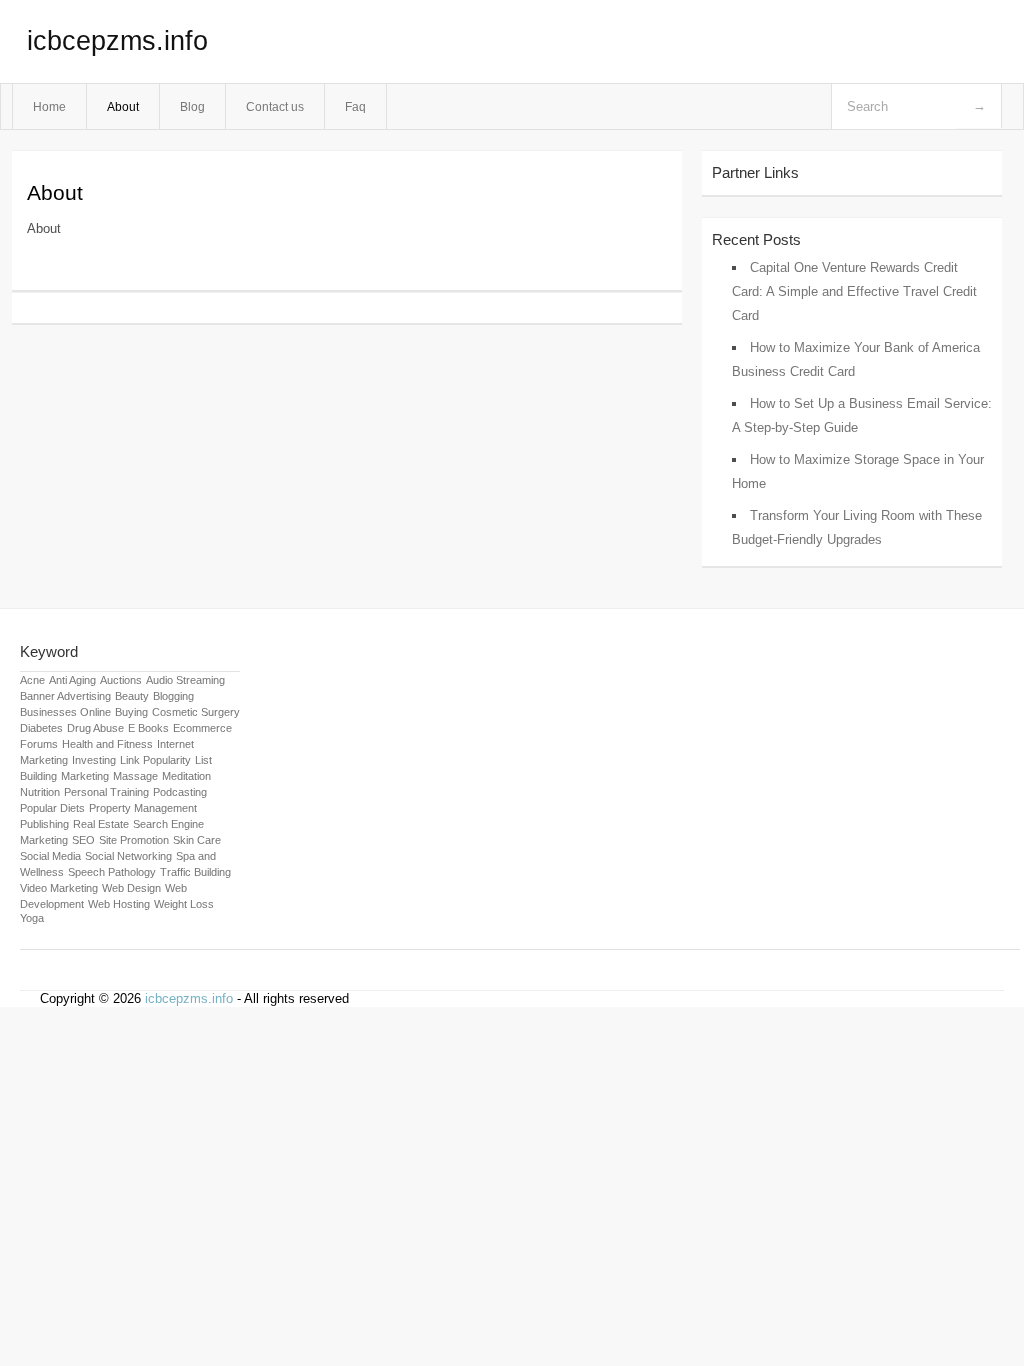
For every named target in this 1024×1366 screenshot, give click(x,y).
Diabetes (41, 728)
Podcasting (180, 792)
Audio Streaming (185, 680)
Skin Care (197, 840)
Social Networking (128, 856)
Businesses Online (65, 712)
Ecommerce (202, 728)
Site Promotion (134, 840)
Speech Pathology (112, 872)
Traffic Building (195, 872)
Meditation (186, 776)
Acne (32, 680)
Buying (131, 712)
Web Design (131, 888)
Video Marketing (59, 888)
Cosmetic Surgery (196, 712)
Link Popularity (155, 760)
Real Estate (101, 824)
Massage (135, 776)
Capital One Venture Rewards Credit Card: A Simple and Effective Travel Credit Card (854, 291)
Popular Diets (52, 808)
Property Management (143, 808)
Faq (355, 106)
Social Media (50, 856)
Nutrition (40, 792)
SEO (83, 840)
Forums (39, 744)
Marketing (85, 776)
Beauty (132, 696)
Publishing (44, 824)
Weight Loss (184, 904)
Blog (192, 106)
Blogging (173, 696)
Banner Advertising (65, 696)
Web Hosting (119, 904)
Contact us (275, 106)
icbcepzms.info (117, 41)
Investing (94, 760)
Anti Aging (72, 680)
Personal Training (106, 792)
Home (49, 106)
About (123, 106)
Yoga (32, 918)
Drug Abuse (95, 728)
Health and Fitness (107, 744)
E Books (148, 728)
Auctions (121, 680)
